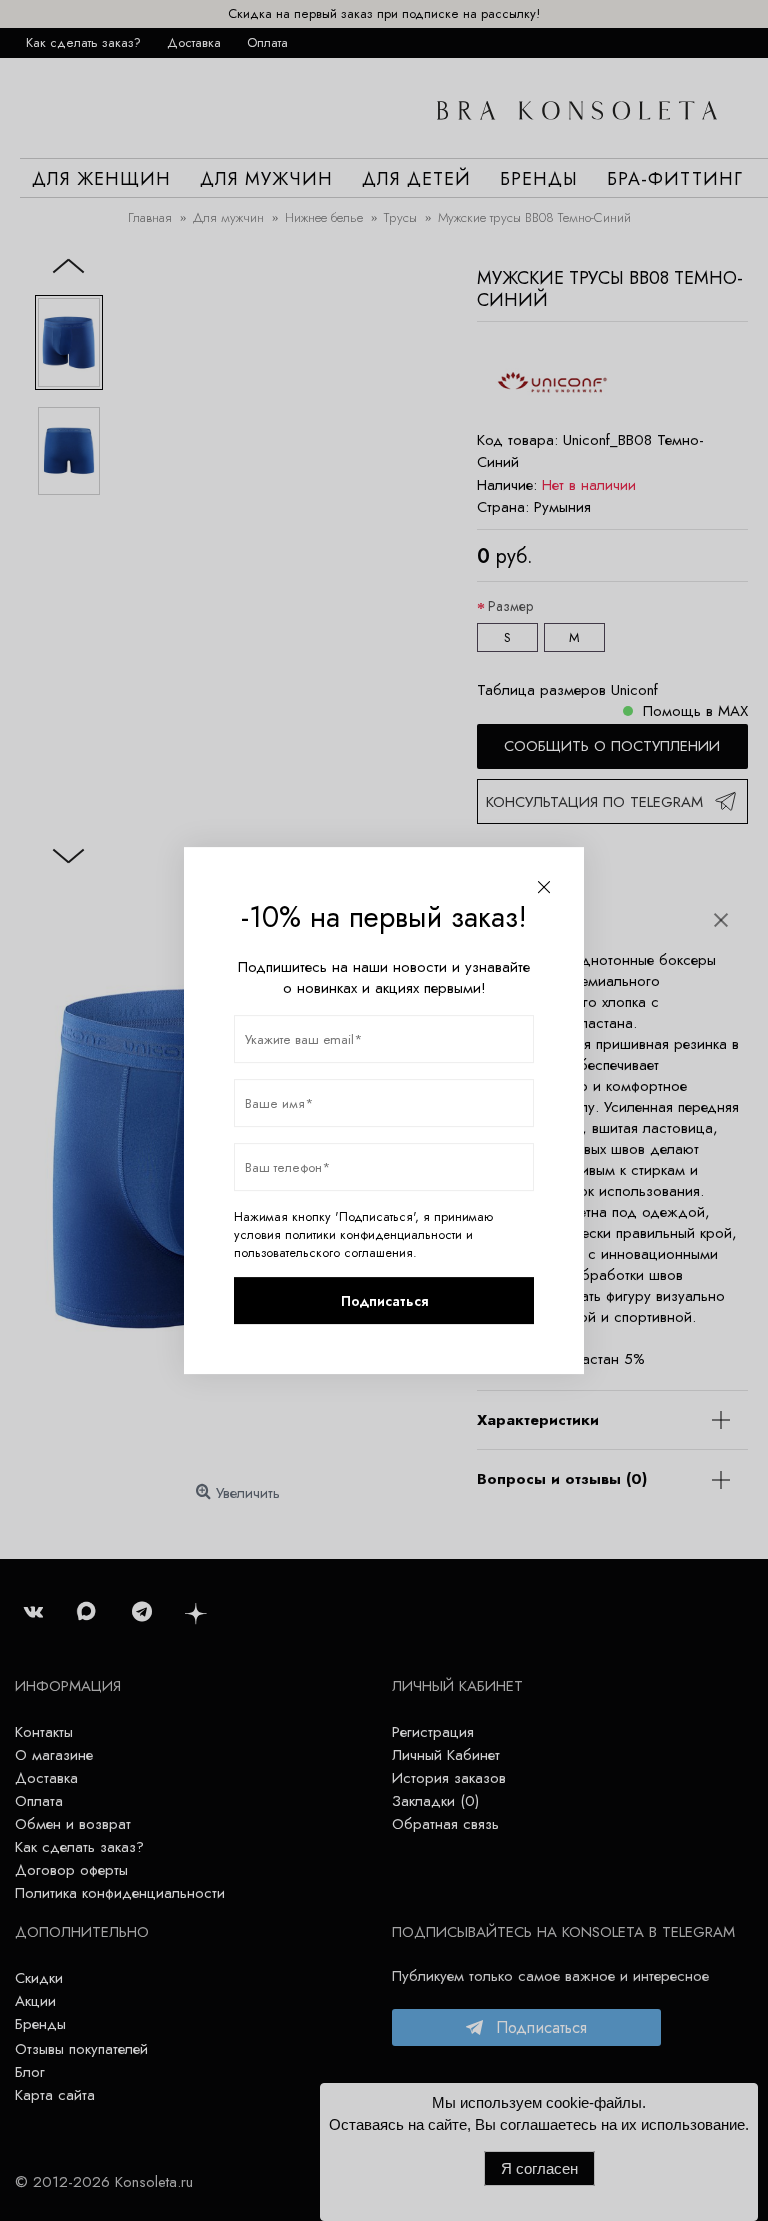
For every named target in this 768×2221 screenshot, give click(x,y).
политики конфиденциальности (373, 1235)
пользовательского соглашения (323, 1253)
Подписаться (384, 1301)
